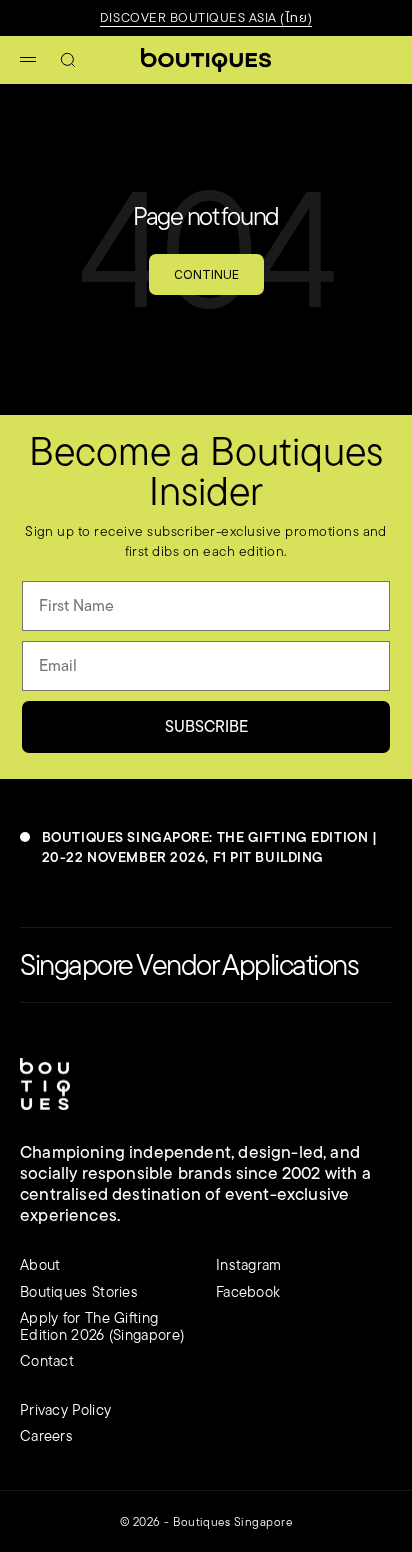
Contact (47, 1360)
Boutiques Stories (79, 1291)
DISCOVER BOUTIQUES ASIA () (206, 17)
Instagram (249, 1264)
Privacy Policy (65, 1409)
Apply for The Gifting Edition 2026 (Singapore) (102, 1326)
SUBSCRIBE (206, 726)
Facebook (248, 1291)
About (40, 1264)
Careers (46, 1435)
